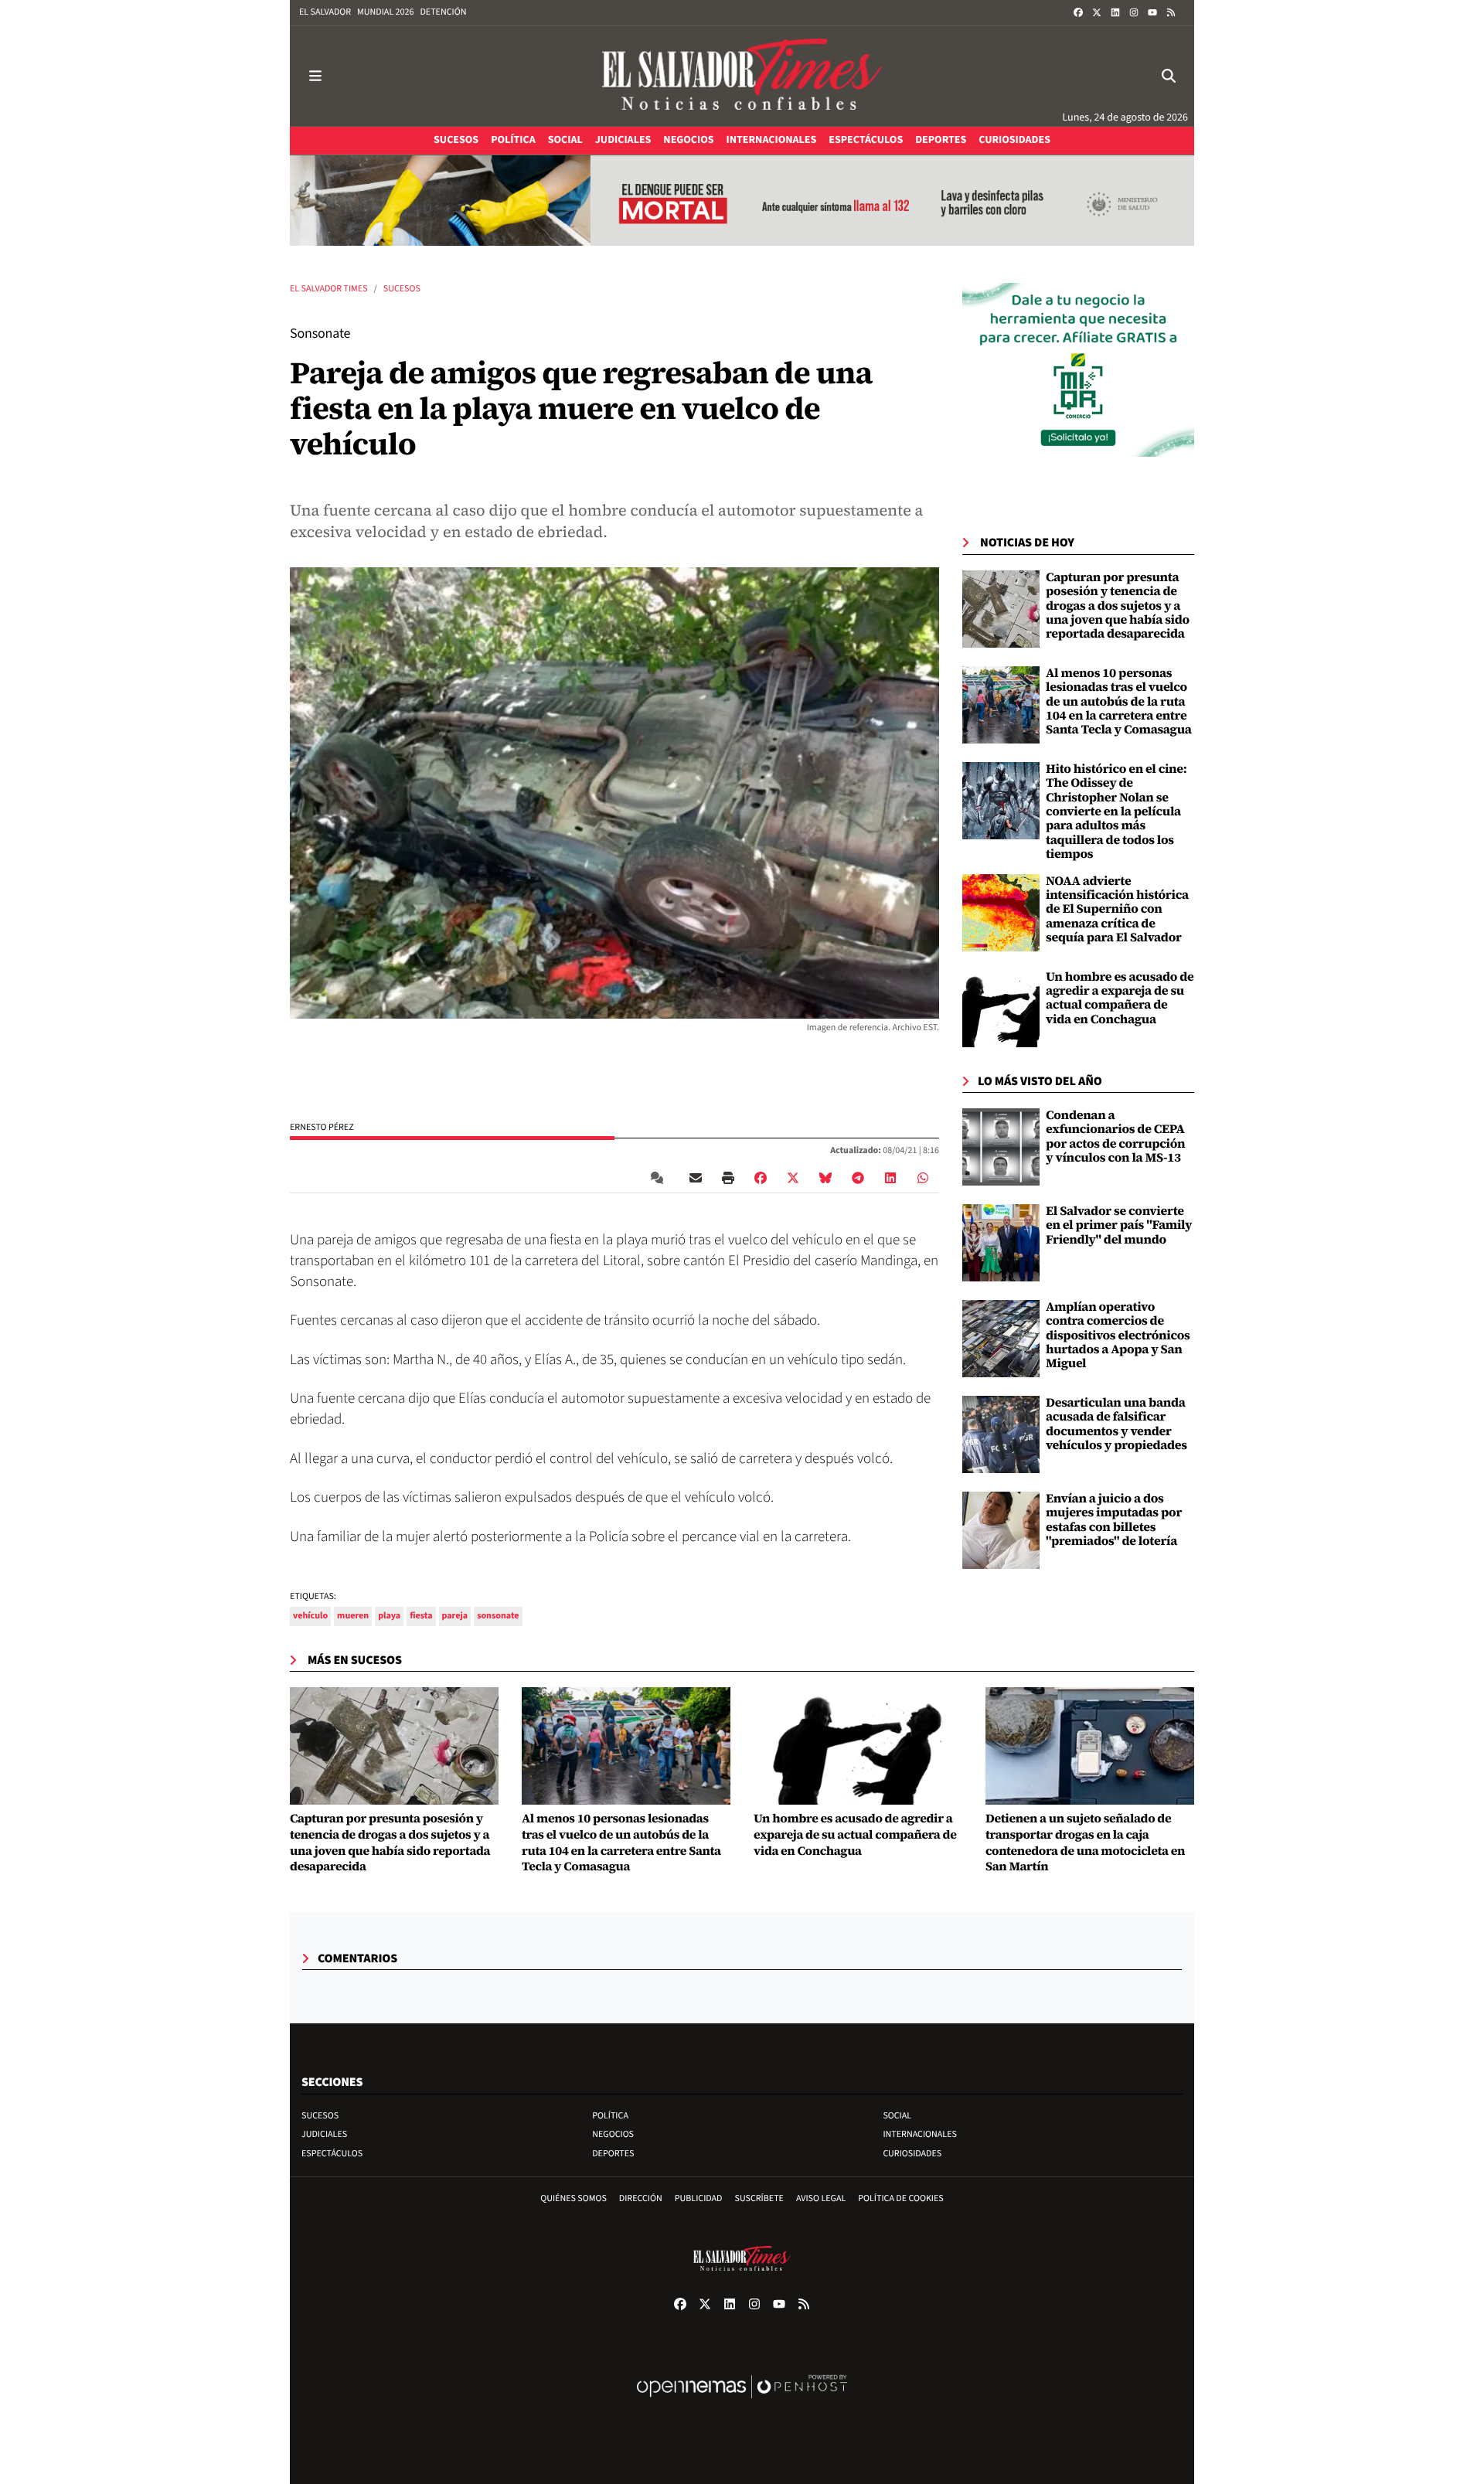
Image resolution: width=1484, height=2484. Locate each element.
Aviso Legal (821, 2198)
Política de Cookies (901, 2198)
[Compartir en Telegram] (858, 1178)
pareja (455, 1616)
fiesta (421, 1616)
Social (897, 2116)
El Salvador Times (329, 289)
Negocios (613, 2134)
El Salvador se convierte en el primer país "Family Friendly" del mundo (1119, 1225)
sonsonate (498, 1616)
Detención (443, 12)
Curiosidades (912, 2154)
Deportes (613, 2154)
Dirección (641, 2198)
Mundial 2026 (385, 12)
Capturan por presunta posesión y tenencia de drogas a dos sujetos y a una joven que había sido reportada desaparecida (1118, 606)
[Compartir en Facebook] (761, 1178)
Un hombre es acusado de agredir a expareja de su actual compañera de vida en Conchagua (1120, 998)
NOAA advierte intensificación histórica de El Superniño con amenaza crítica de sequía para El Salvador (1117, 910)
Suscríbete (759, 2198)
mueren (353, 1616)
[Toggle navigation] (315, 76)
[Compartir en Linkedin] (890, 1178)
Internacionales (920, 2134)
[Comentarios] (660, 1178)
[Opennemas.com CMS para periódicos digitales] (742, 2402)
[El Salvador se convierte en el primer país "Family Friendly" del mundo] (1001, 1243)
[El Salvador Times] (742, 76)
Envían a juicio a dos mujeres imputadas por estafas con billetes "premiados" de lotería (1114, 1520)
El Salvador (325, 12)
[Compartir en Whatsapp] (923, 1178)
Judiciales (324, 2134)
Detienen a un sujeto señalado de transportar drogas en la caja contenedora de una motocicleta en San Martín (1085, 1843)
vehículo (310, 1616)
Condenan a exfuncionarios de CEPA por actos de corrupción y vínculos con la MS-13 (1115, 1137)
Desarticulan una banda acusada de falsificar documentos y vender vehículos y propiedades (1116, 1424)
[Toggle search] (1169, 76)
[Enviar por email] (696, 1178)
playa (389, 1616)
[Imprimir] (728, 1178)
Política (610, 2116)
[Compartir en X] (793, 1178)
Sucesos (402, 289)
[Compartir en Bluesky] (825, 1178)
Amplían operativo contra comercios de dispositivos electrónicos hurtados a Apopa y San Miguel (1118, 1336)
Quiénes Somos (574, 2198)
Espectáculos (332, 2154)
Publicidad (699, 2198)
